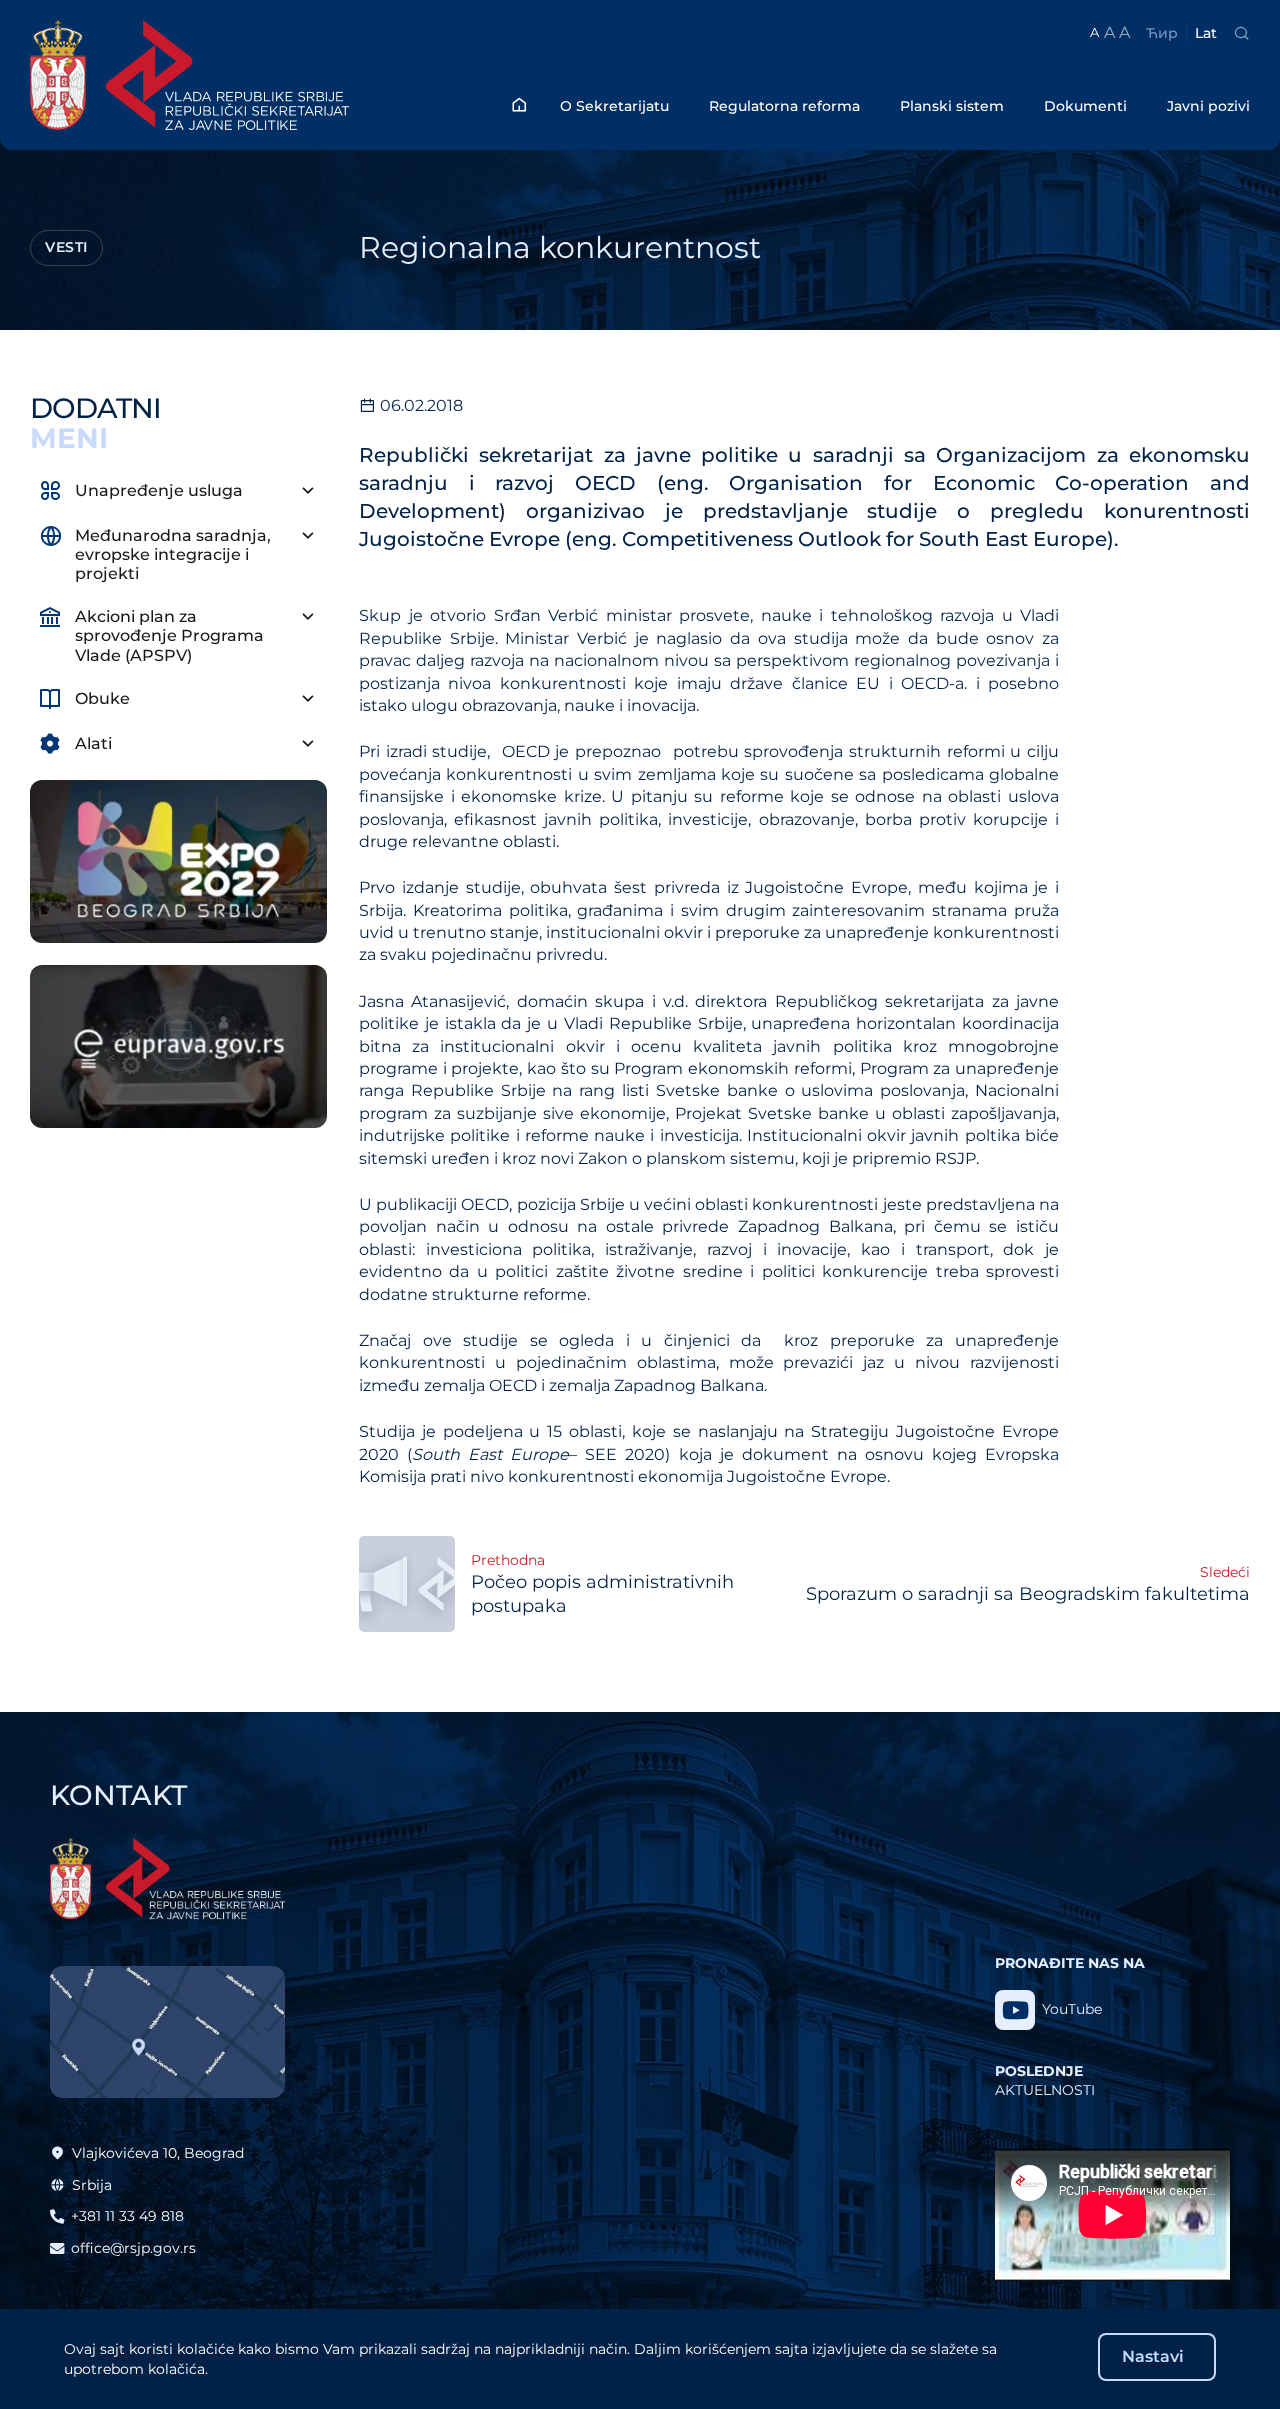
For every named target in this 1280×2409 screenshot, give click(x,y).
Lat (1206, 33)
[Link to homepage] (220, 75)
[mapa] (167, 2032)
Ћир (1162, 33)
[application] (1112, 2215)
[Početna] (519, 104)
